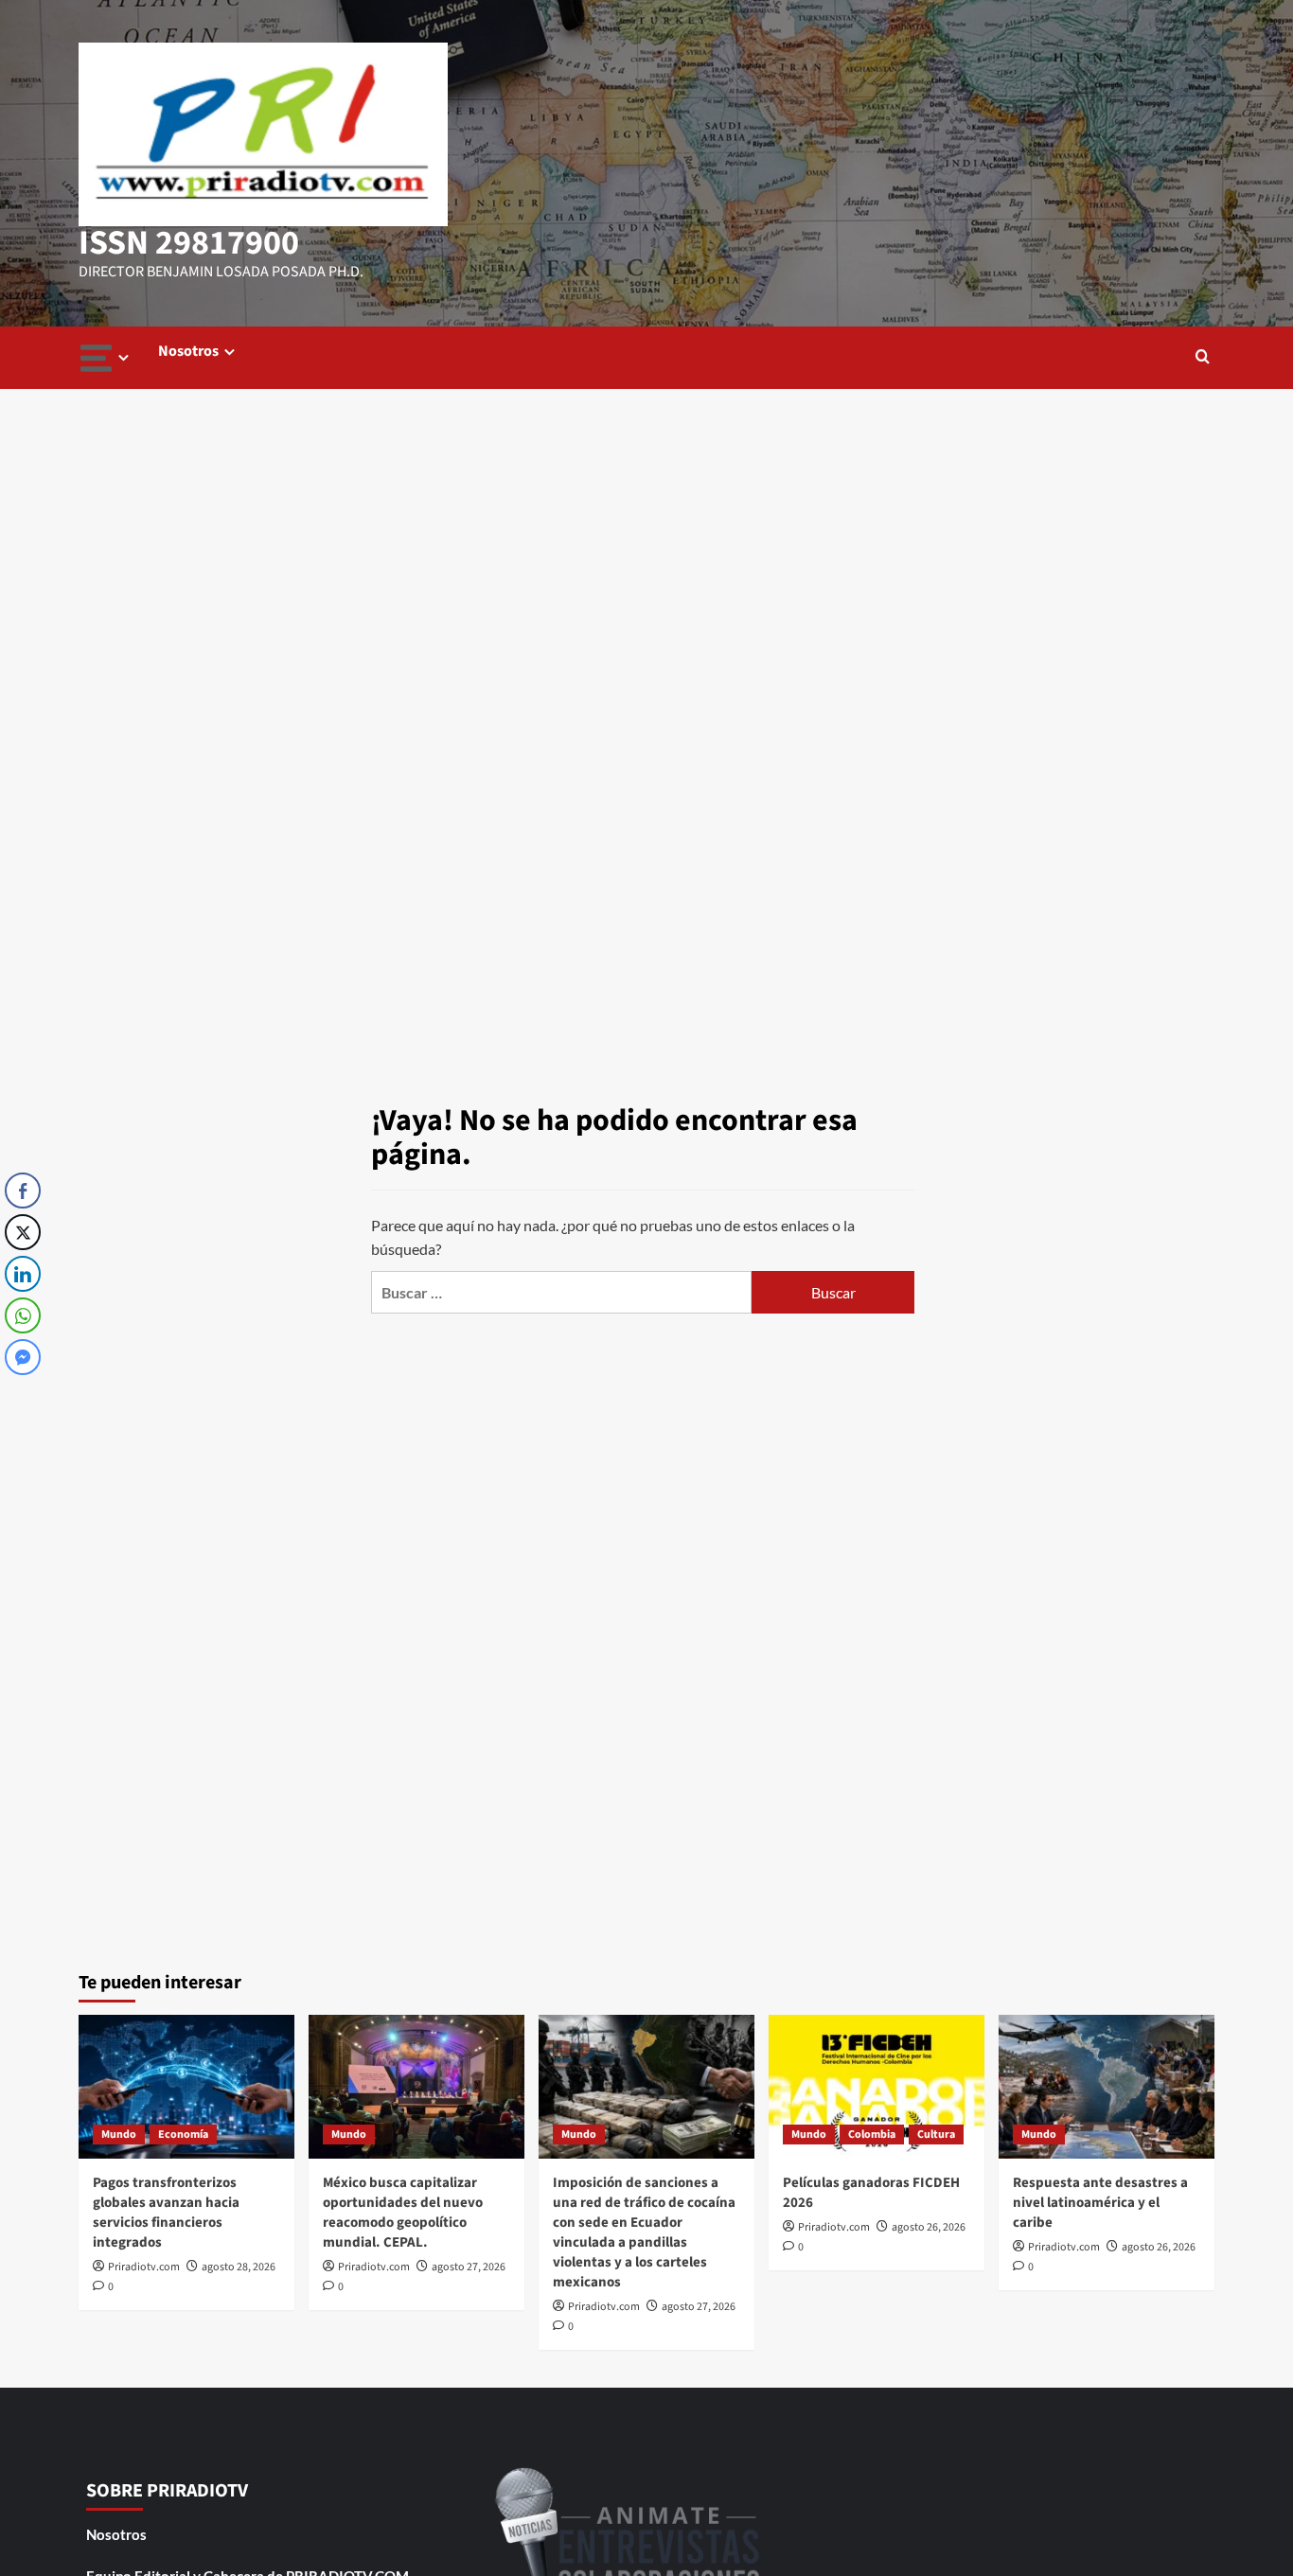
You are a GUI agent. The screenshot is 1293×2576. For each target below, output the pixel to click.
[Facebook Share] (23, 1191)
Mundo (119, 2135)
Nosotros (188, 351)
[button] (1203, 358)
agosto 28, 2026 (239, 2267)
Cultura (936, 2135)
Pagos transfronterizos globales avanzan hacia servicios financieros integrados (166, 2213)
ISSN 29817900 (189, 243)
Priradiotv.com (144, 2267)
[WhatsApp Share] (23, 1315)
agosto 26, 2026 (929, 2227)
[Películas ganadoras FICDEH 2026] (877, 2087)
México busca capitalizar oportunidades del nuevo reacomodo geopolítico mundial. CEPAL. (403, 2213)
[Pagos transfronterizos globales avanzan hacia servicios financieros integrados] (186, 2087)
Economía (183, 2135)
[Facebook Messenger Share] (23, 1357)
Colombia (872, 2135)
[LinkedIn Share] (23, 1274)
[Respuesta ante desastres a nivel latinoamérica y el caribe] (1107, 2087)
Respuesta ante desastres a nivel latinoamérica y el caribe (1100, 2203)
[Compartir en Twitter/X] (23, 1232)
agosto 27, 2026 (469, 2267)
